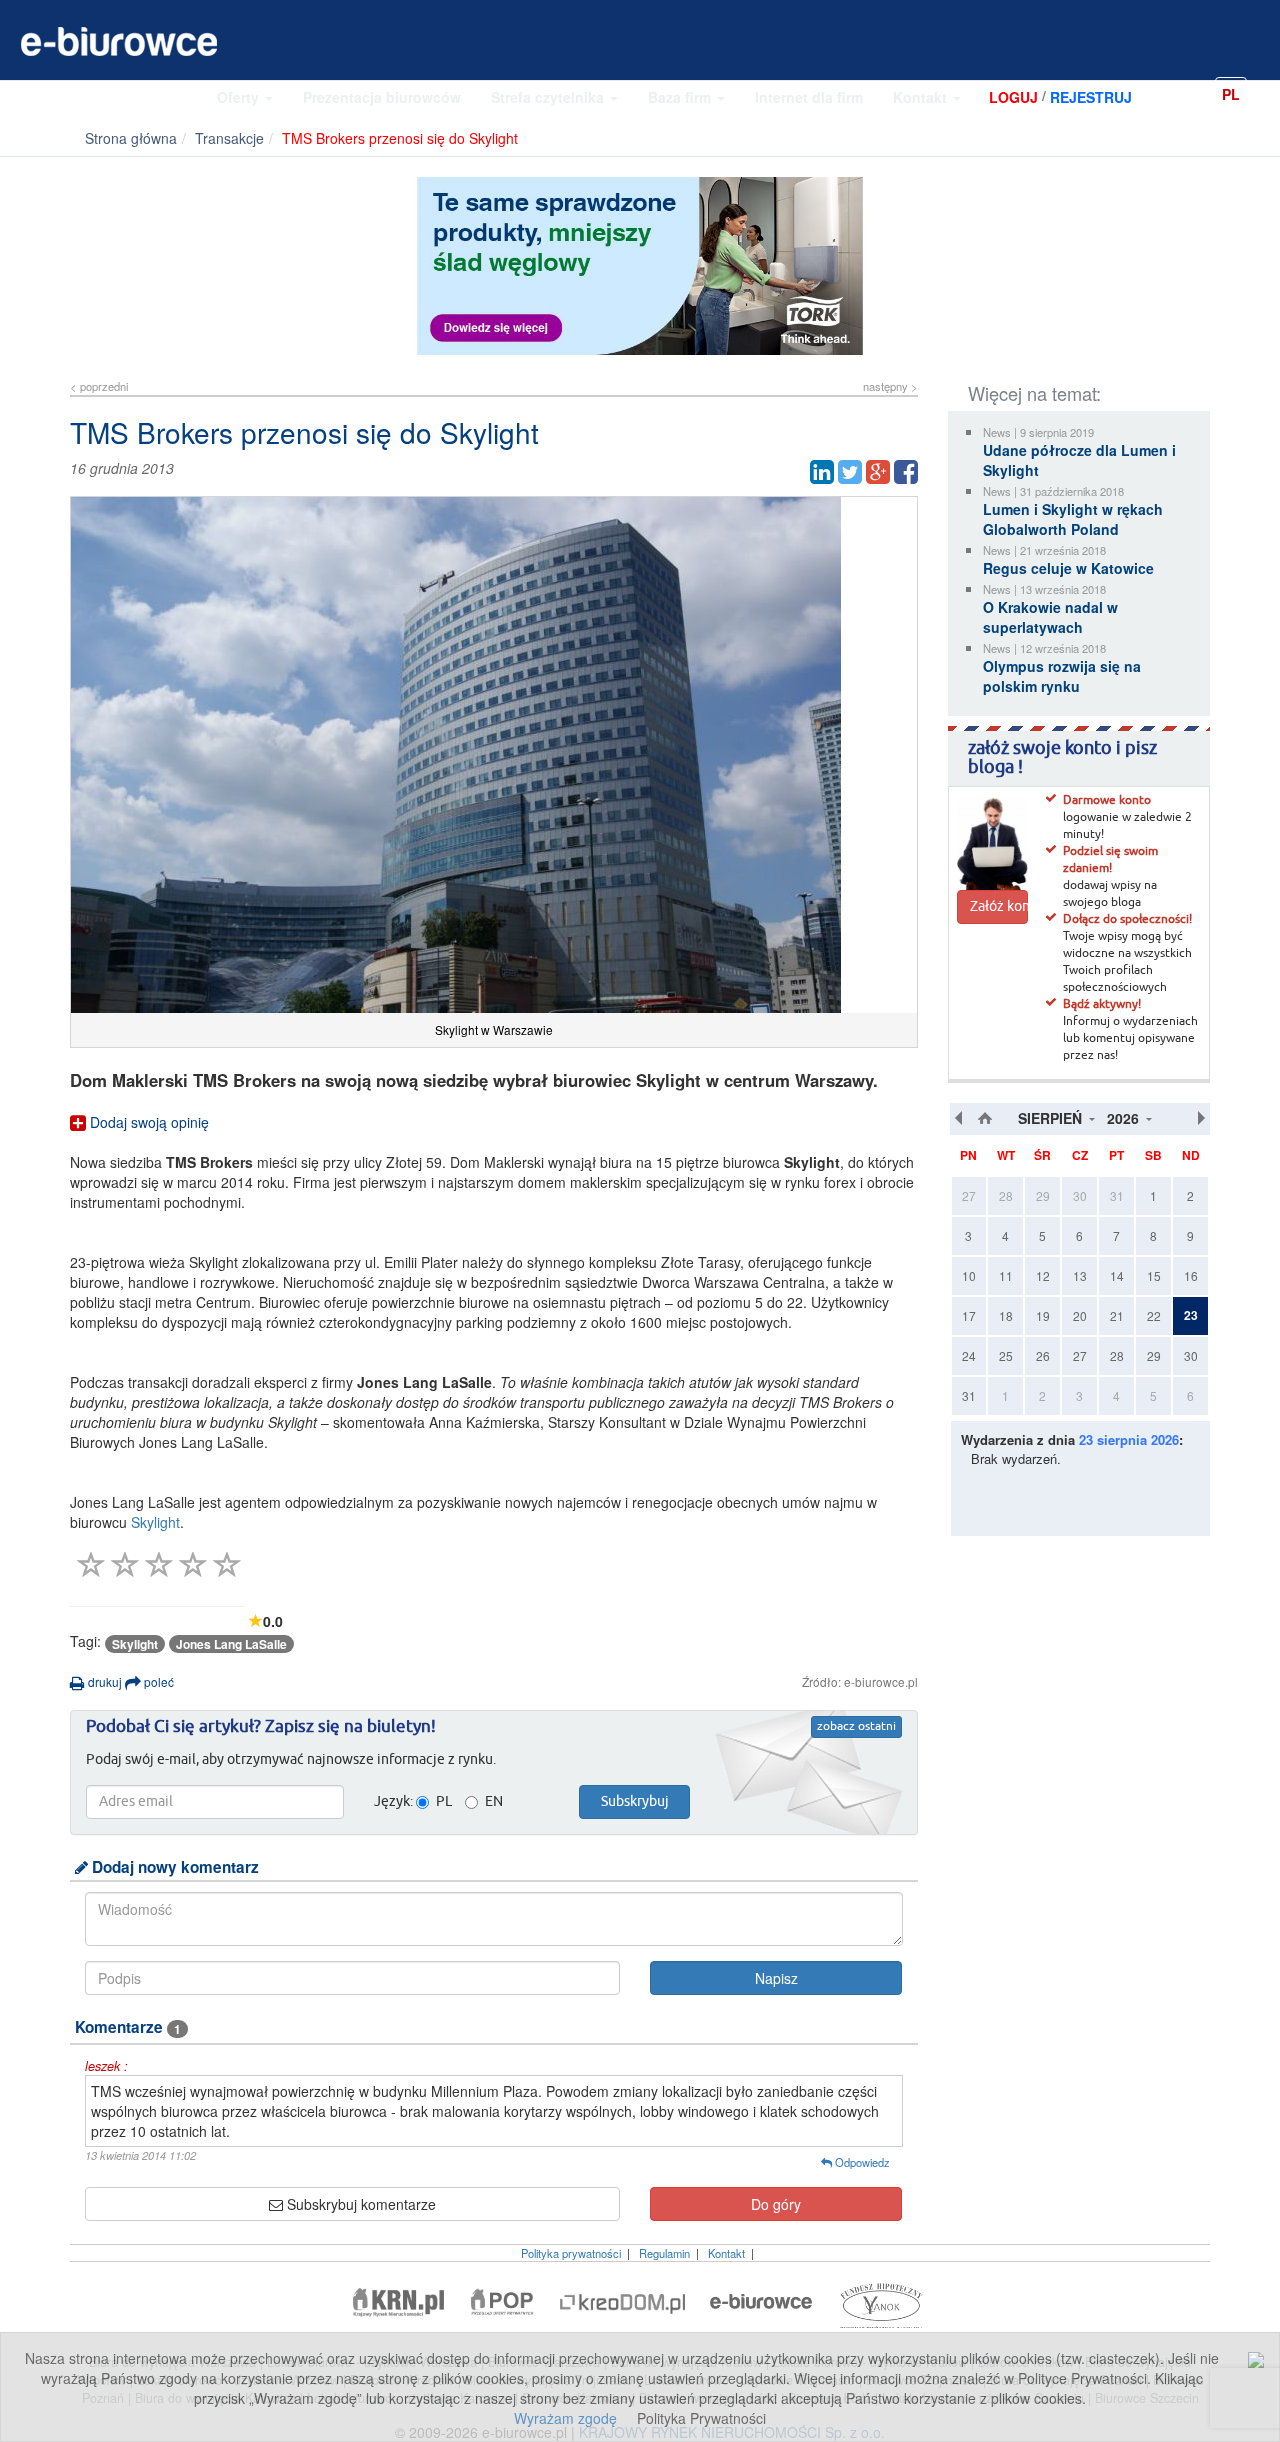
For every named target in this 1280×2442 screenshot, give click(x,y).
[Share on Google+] (878, 472)
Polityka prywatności (571, 2253)
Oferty (240, 97)
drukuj (103, 1681)
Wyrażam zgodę (565, 2418)
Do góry (776, 2204)
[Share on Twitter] (850, 472)
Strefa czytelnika (549, 97)
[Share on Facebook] (906, 472)
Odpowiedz (861, 2162)
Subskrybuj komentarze (359, 2204)
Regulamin (664, 2253)
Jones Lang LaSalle (231, 1644)
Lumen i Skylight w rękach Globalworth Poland (1073, 519)
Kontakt (922, 97)
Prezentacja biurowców (382, 97)
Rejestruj (1091, 97)
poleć (157, 1681)
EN (1264, 93)
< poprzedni (99, 386)
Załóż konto (999, 907)
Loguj (1013, 97)
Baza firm (681, 97)
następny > (890, 386)
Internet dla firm (809, 97)
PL (1231, 94)
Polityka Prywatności (701, 2418)
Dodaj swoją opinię (147, 1122)
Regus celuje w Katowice (1068, 568)
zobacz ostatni (856, 1727)
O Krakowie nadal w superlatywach (1050, 617)
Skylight (155, 1522)
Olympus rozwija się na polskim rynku (1062, 676)
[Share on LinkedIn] (822, 472)
